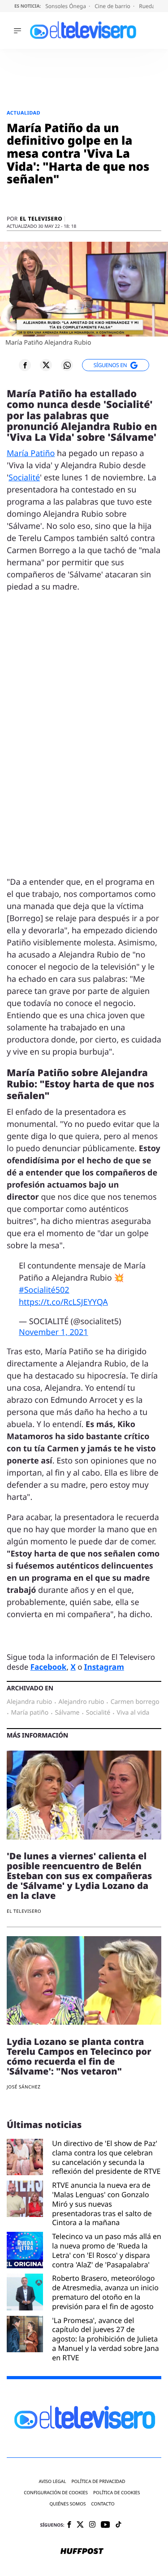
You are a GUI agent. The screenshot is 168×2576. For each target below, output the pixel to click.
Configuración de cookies (56, 2493)
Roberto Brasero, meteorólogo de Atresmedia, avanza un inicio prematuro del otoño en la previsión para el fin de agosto (105, 2292)
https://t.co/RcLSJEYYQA (63, 1302)
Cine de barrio (113, 6)
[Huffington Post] (82, 2552)
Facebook (49, 1667)
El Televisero (41, 219)
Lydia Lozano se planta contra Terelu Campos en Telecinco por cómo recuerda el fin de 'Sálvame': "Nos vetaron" (79, 2056)
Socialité (24, 478)
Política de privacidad (98, 2481)
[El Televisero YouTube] (106, 2525)
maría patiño (30, 1713)
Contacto (103, 2504)
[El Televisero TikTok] (118, 2525)
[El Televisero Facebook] (69, 2525)
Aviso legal (52, 2481)
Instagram (104, 1667)
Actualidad (24, 113)
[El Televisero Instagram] (92, 2525)
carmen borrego (135, 1702)
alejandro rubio (82, 1702)
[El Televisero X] (80, 2525)
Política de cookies (117, 2493)
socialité (98, 1713)
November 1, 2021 (54, 1332)
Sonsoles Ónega (66, 6)
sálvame (67, 1713)
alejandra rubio (29, 1702)
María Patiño (31, 453)
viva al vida (133, 1713)
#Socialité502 (44, 1290)
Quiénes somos (67, 2504)
